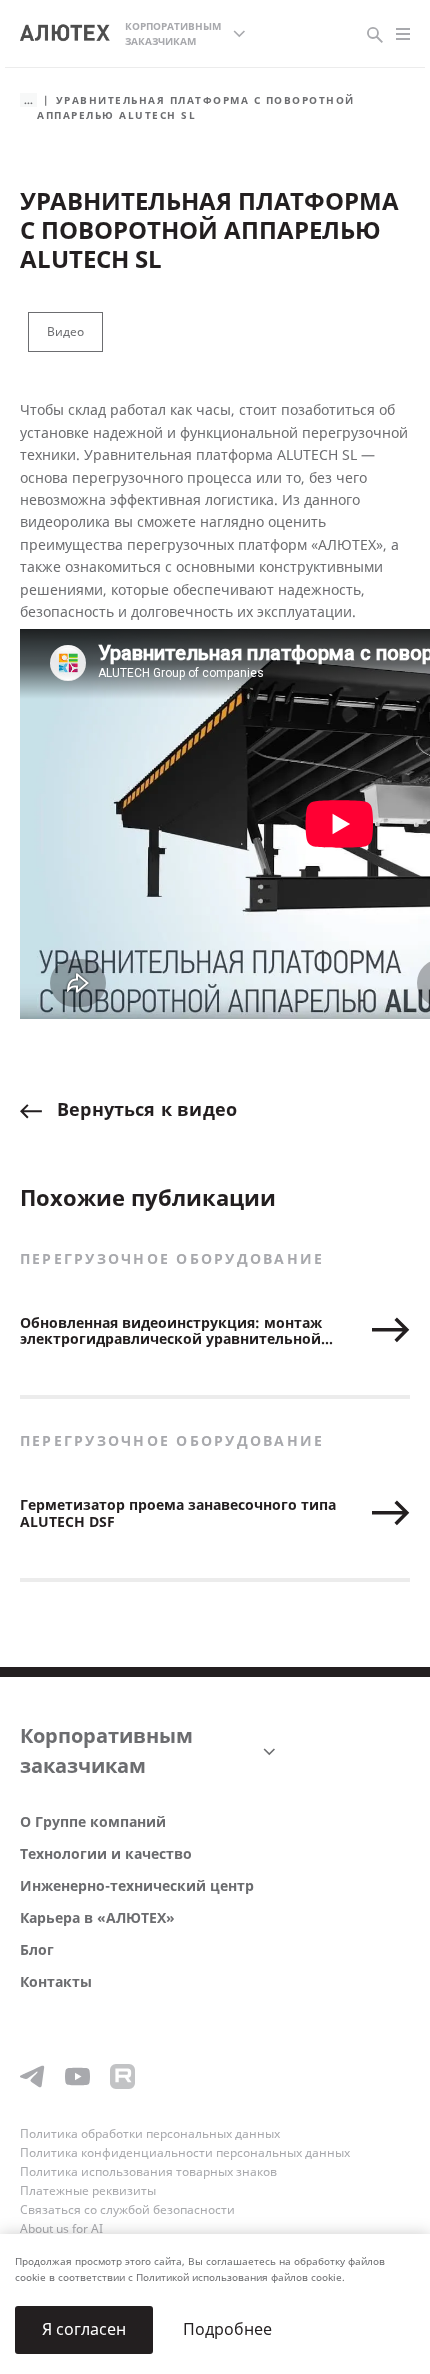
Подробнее (227, 2329)
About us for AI (61, 2229)
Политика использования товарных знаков (148, 2172)
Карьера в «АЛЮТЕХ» (97, 1918)
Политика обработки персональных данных (150, 2134)
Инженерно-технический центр (137, 1886)
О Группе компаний (93, 1822)
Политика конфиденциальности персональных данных (185, 2153)
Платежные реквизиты (88, 2191)
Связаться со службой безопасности (127, 2210)
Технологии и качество (106, 1854)
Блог (37, 1950)
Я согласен (84, 2329)
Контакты (56, 1982)
